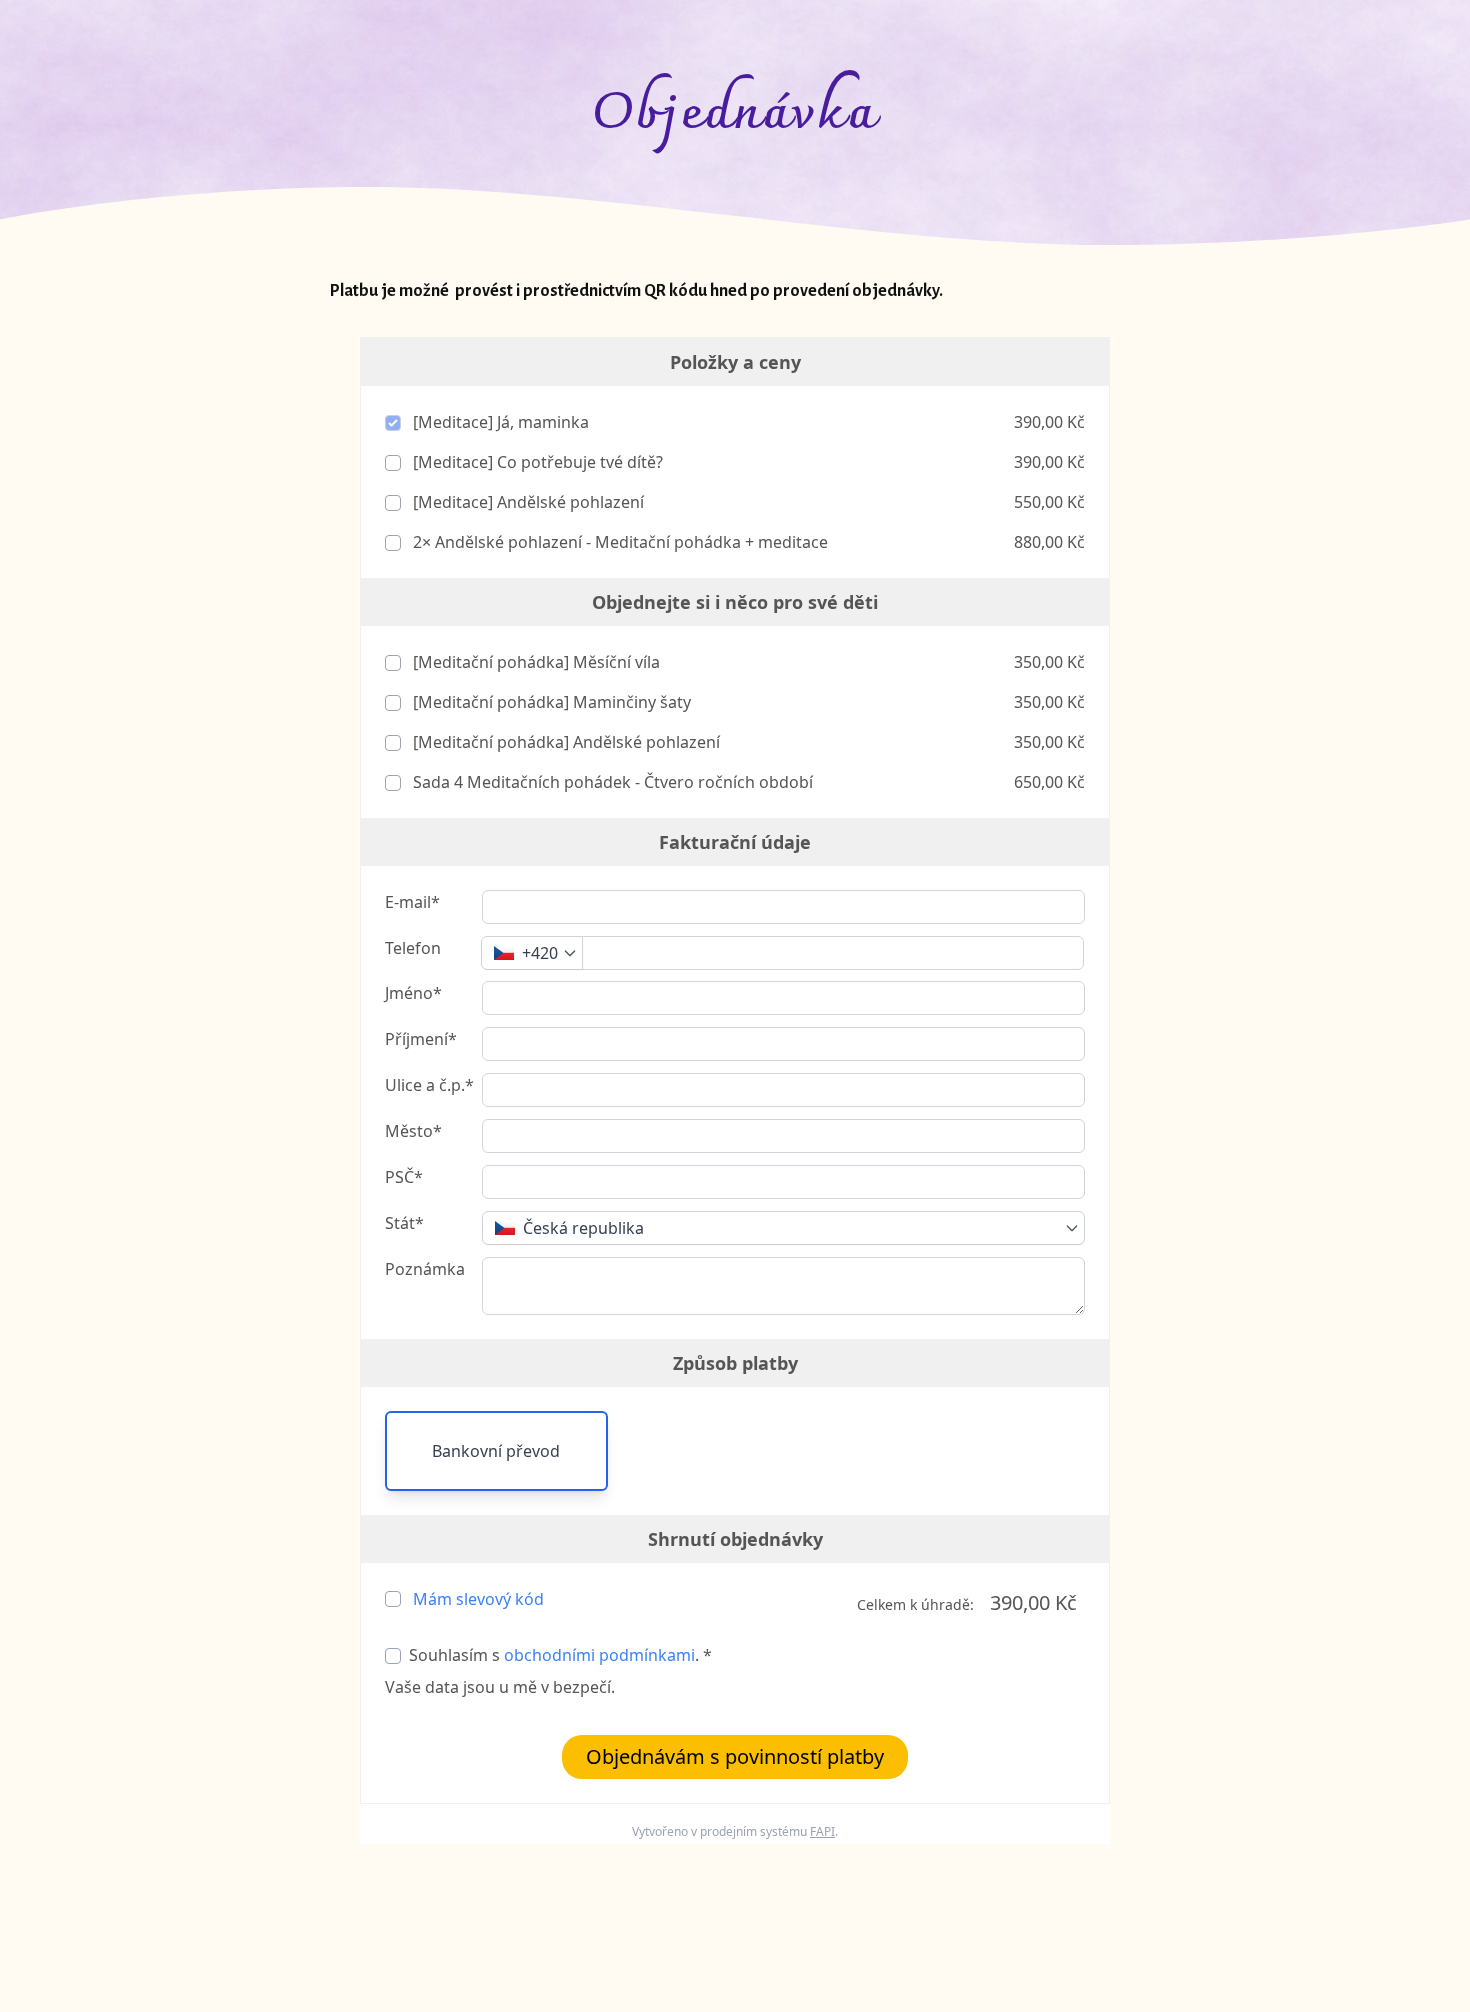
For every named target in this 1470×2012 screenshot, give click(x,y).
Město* (413, 1131)
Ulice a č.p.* (429, 1085)
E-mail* (412, 902)
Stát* (404, 1223)
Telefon (413, 948)
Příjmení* (421, 1039)
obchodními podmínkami (599, 1655)
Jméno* (413, 993)
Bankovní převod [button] (496, 1451)
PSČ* (404, 1177)
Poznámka (425, 1269)
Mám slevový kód (478, 1599)
